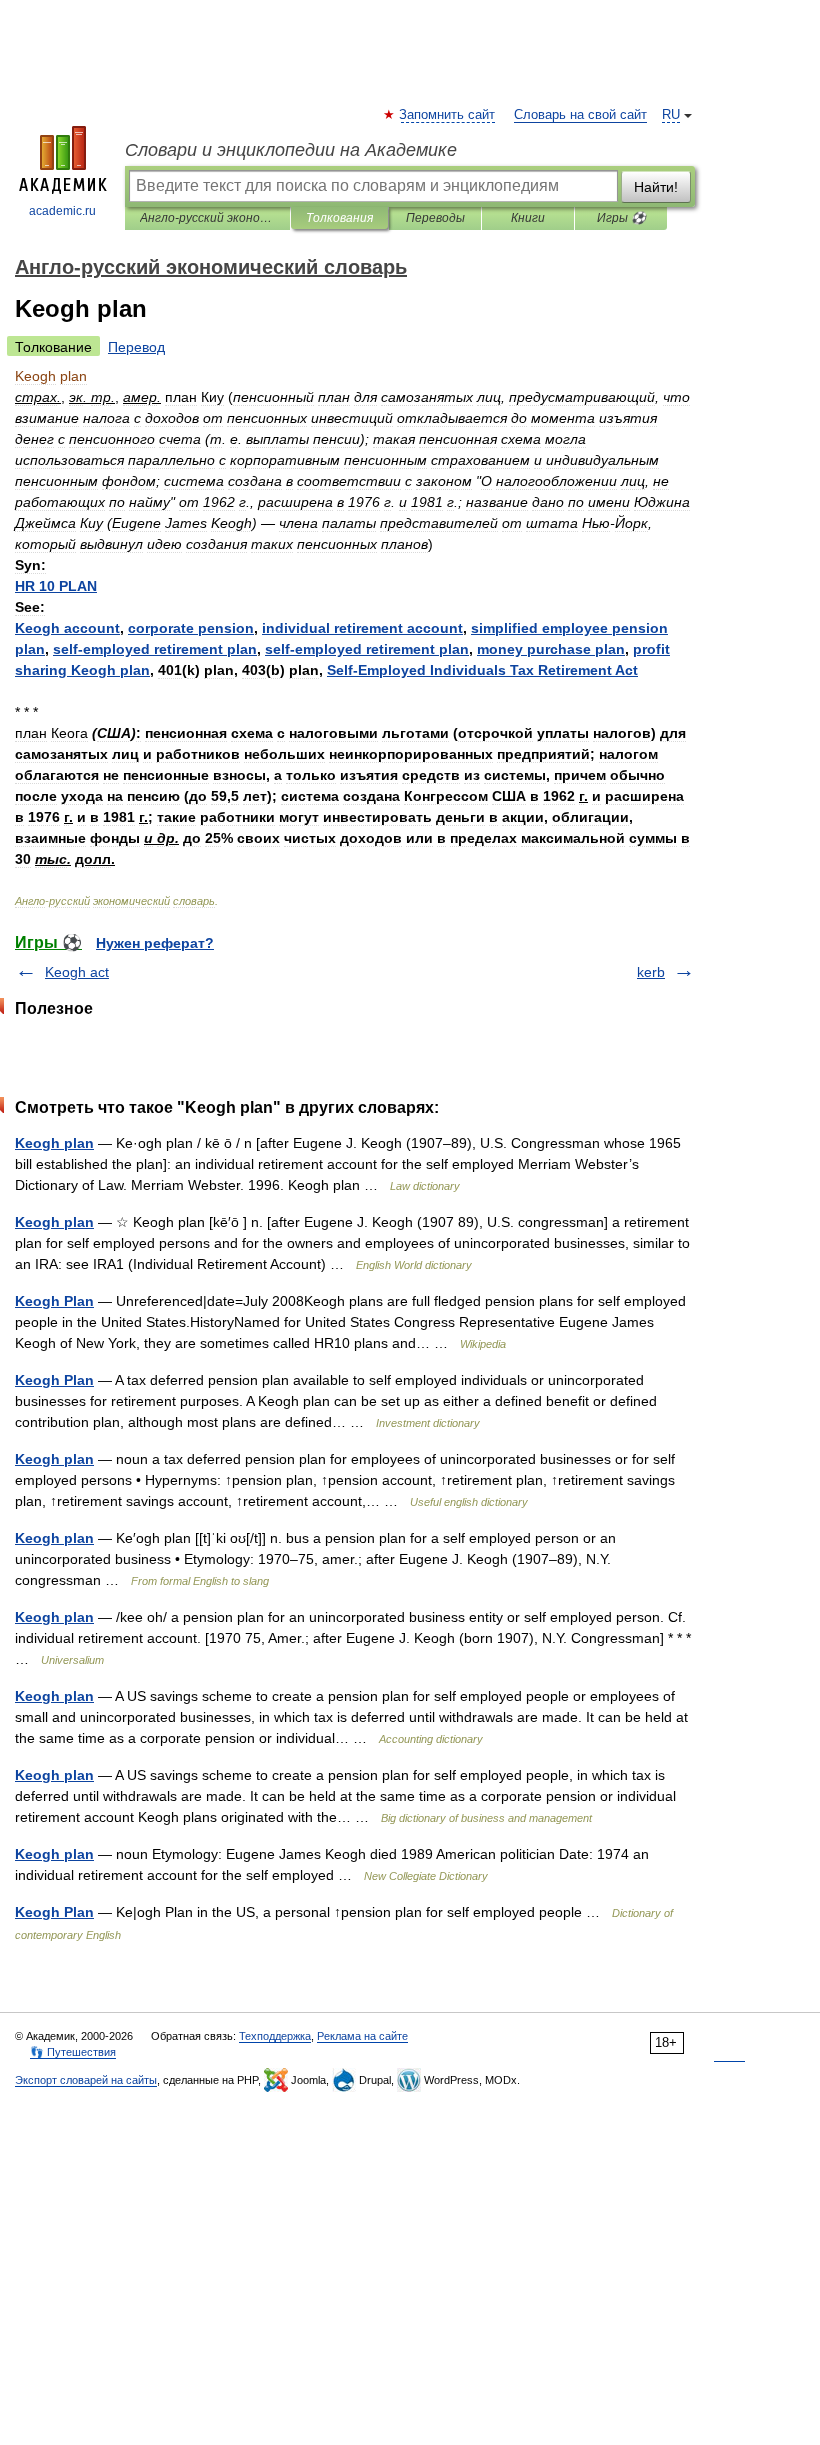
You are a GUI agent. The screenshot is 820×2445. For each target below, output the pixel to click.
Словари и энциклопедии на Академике (291, 150)
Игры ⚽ (621, 218)
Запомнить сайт (448, 115)
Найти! (656, 187)
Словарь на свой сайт (580, 115)
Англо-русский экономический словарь (207, 218)
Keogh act (77, 972)
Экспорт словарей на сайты (86, 2080)
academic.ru (62, 211)
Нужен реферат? (155, 943)
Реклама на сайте (362, 2036)
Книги (528, 218)
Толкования (339, 218)
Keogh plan (54, 1143)
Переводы (435, 218)
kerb (651, 972)
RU (671, 115)
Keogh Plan (54, 1301)
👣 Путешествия (73, 2052)
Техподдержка (275, 2036)
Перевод (136, 347)
